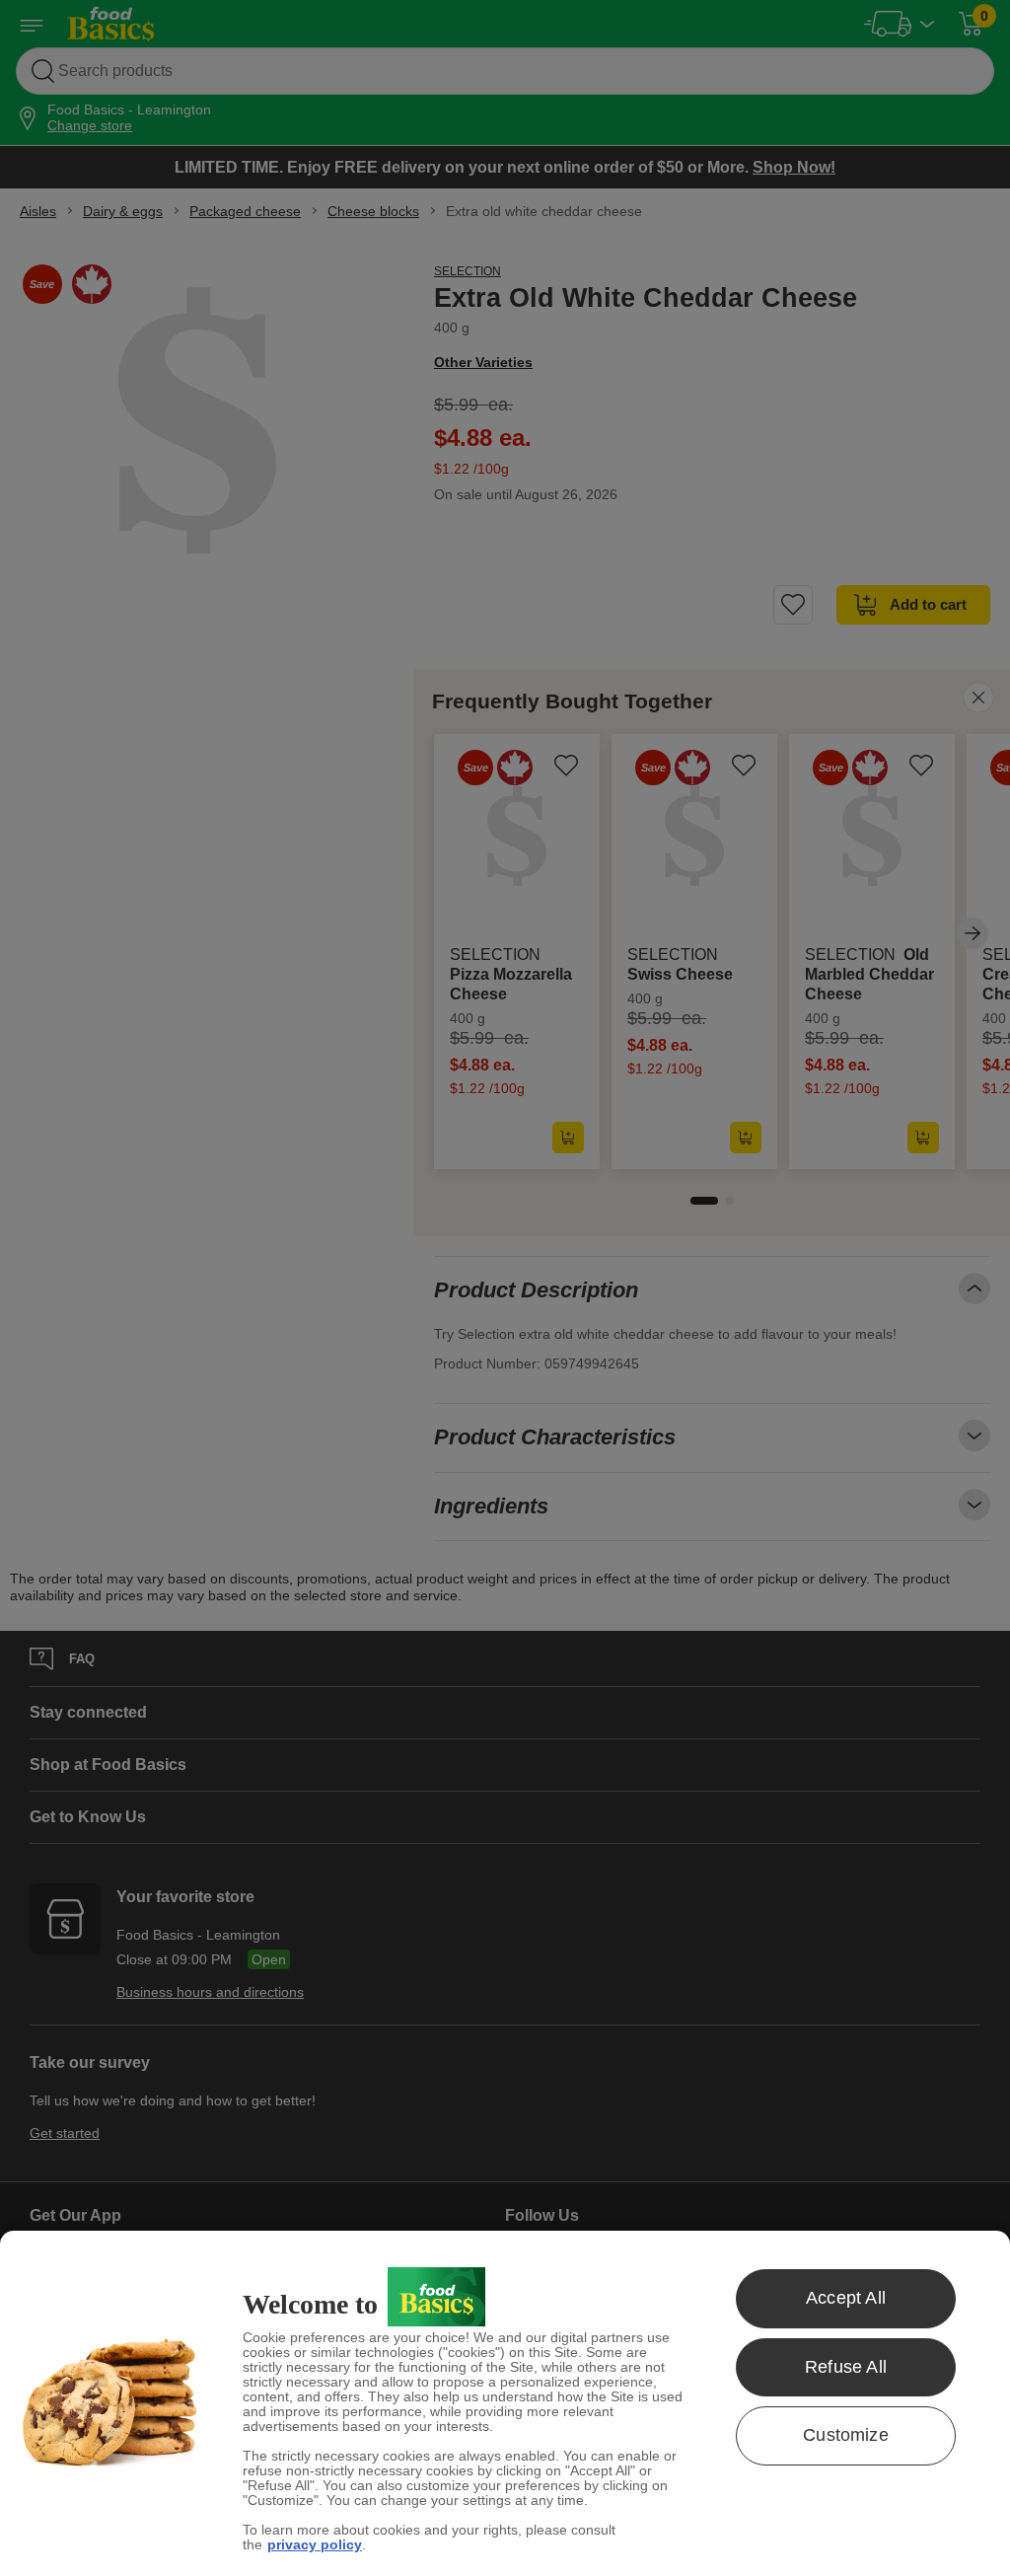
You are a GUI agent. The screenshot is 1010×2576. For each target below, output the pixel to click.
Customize (846, 2435)
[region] (505, 2403)
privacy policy (315, 2544)
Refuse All (846, 2367)
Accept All (846, 2298)
